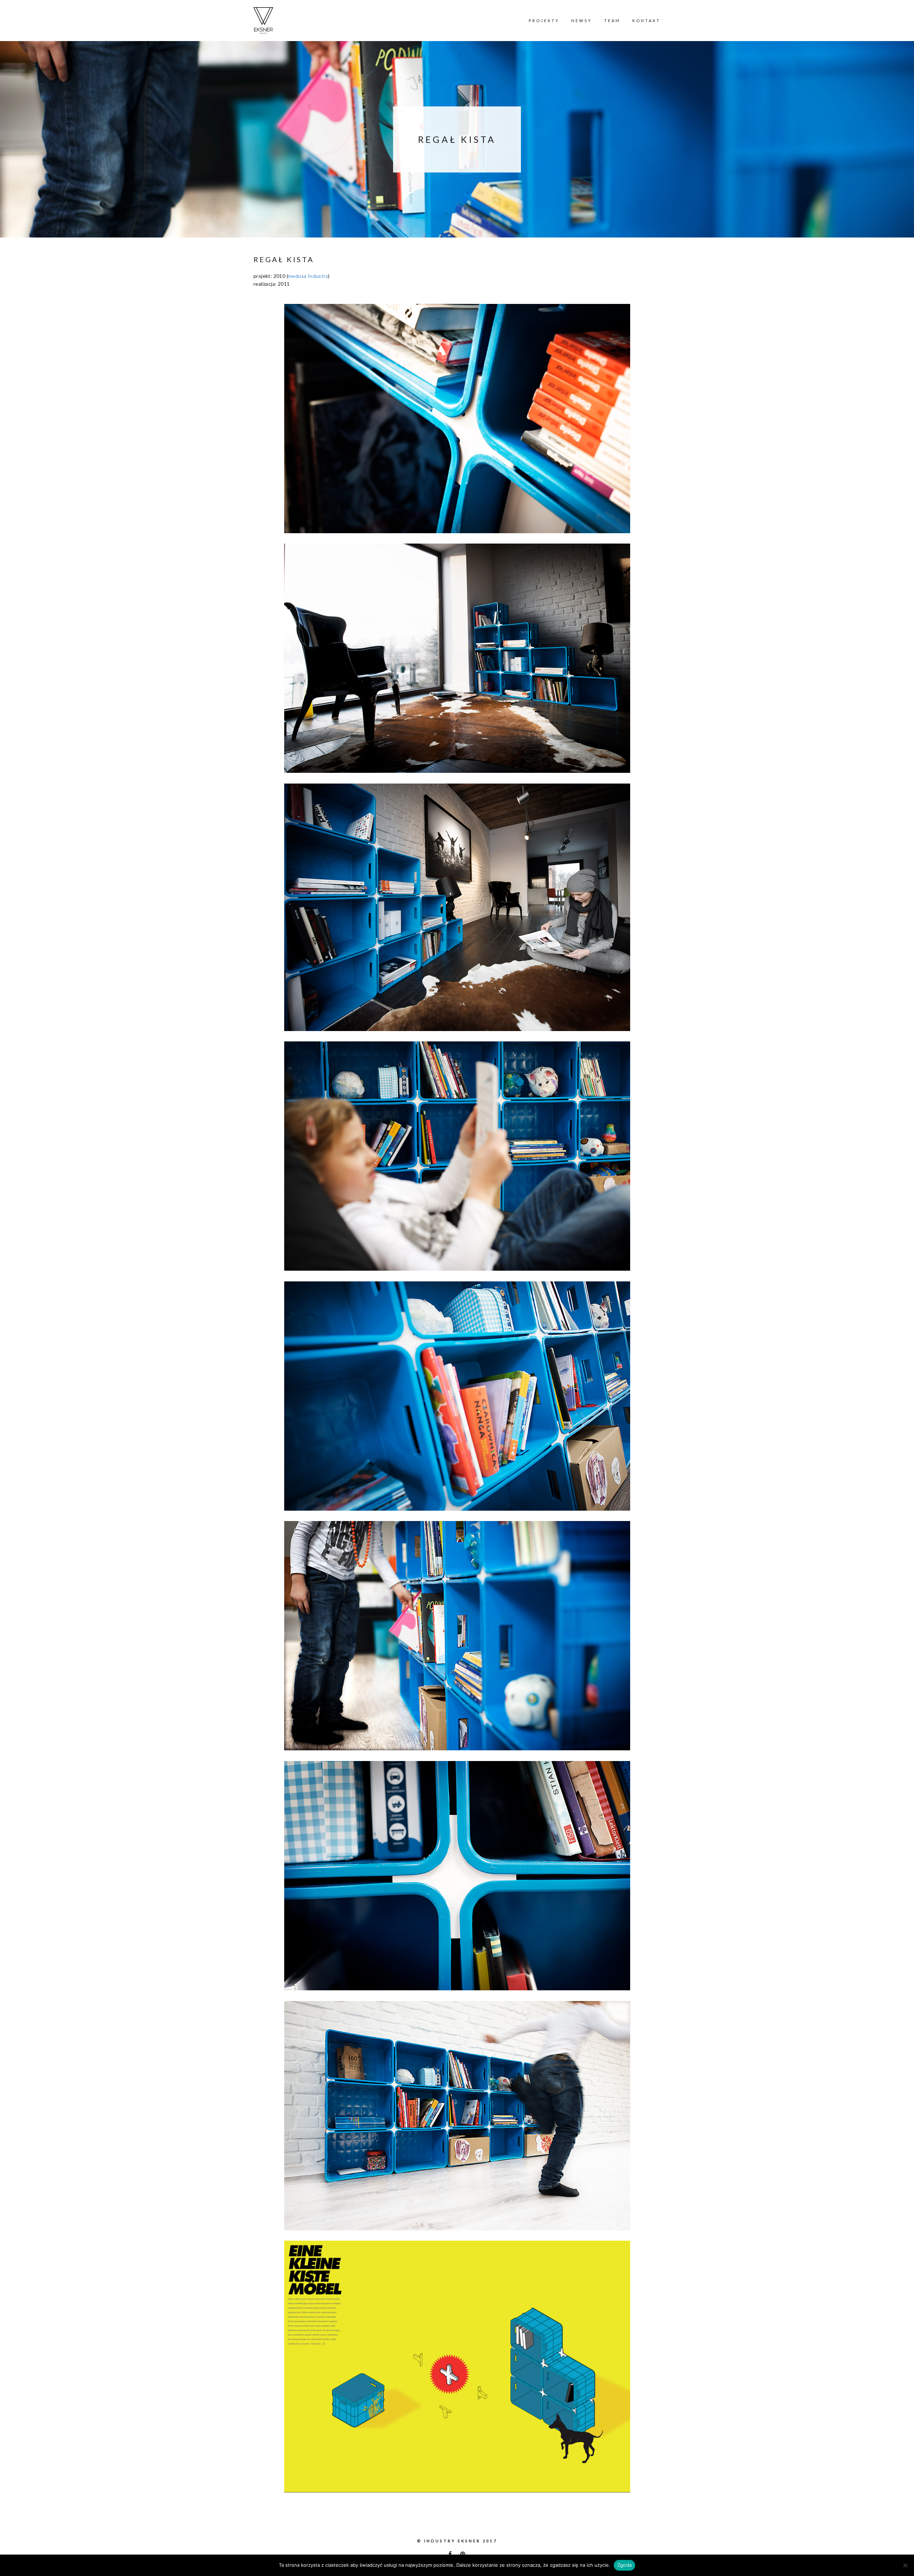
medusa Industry (308, 276)
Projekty (544, 21)
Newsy (582, 21)
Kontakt (646, 21)
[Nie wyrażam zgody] (905, 2565)
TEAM (612, 21)
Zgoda (624, 2565)
